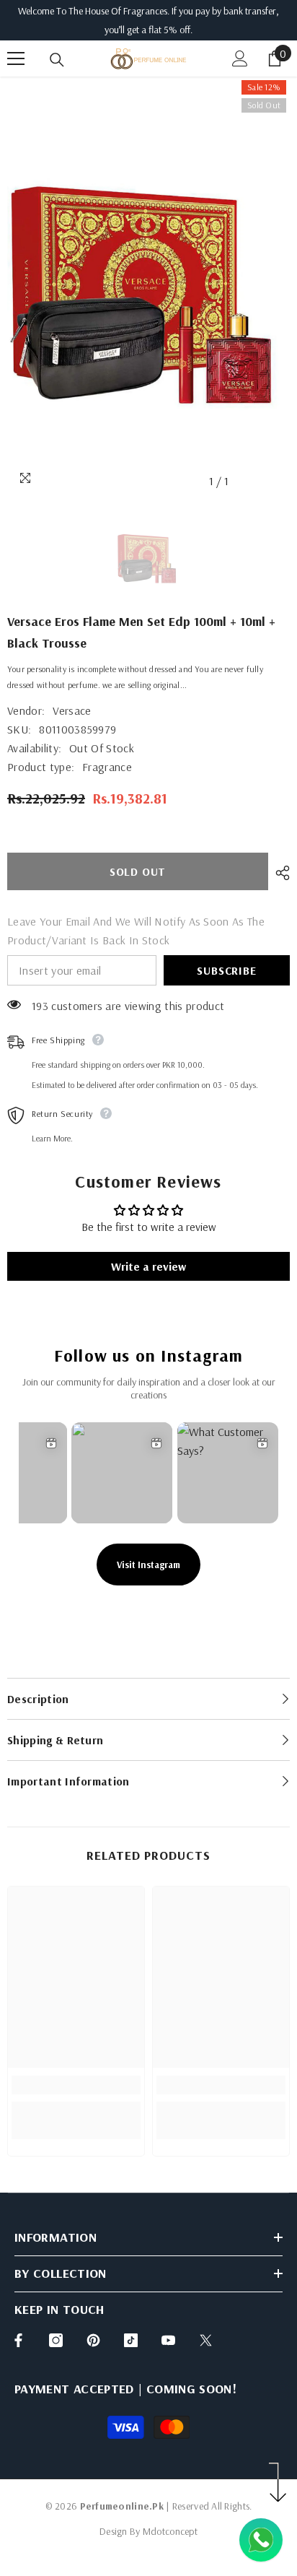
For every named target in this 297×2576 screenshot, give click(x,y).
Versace (72, 710)
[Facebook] (18, 2340)
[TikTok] (131, 2340)
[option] (148, 286)
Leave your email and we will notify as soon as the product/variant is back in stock (136, 931)
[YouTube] (168, 2340)
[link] (76, 2085)
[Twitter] (206, 2340)
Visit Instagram (148, 1565)
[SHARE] (279, 873)
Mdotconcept (170, 2531)
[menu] (16, 58)
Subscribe (226, 970)
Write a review (148, 1266)
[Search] (57, 60)
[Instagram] (56, 2340)
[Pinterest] (93, 2340)
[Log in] (240, 58)
